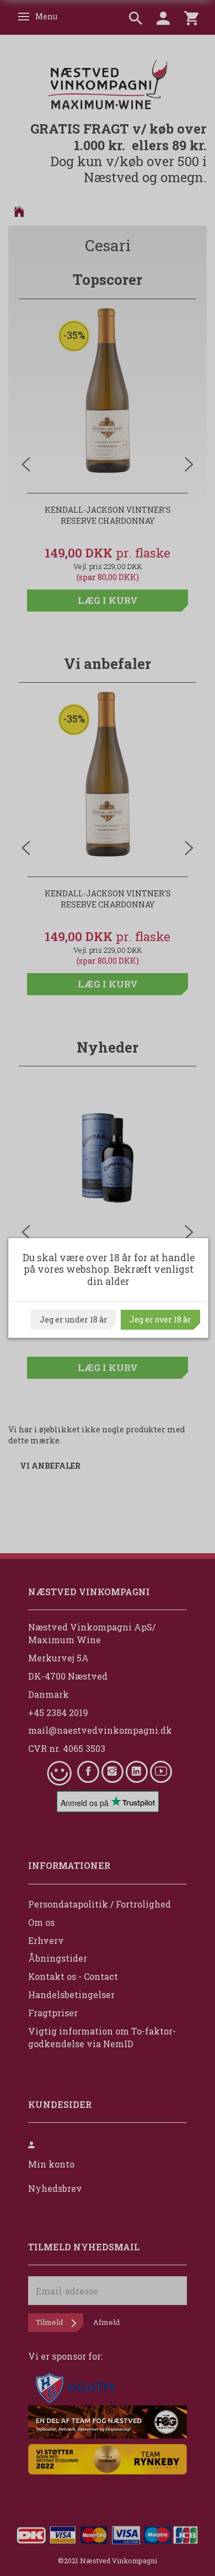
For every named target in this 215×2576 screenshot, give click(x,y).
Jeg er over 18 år (160, 1319)
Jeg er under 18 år (74, 1319)
